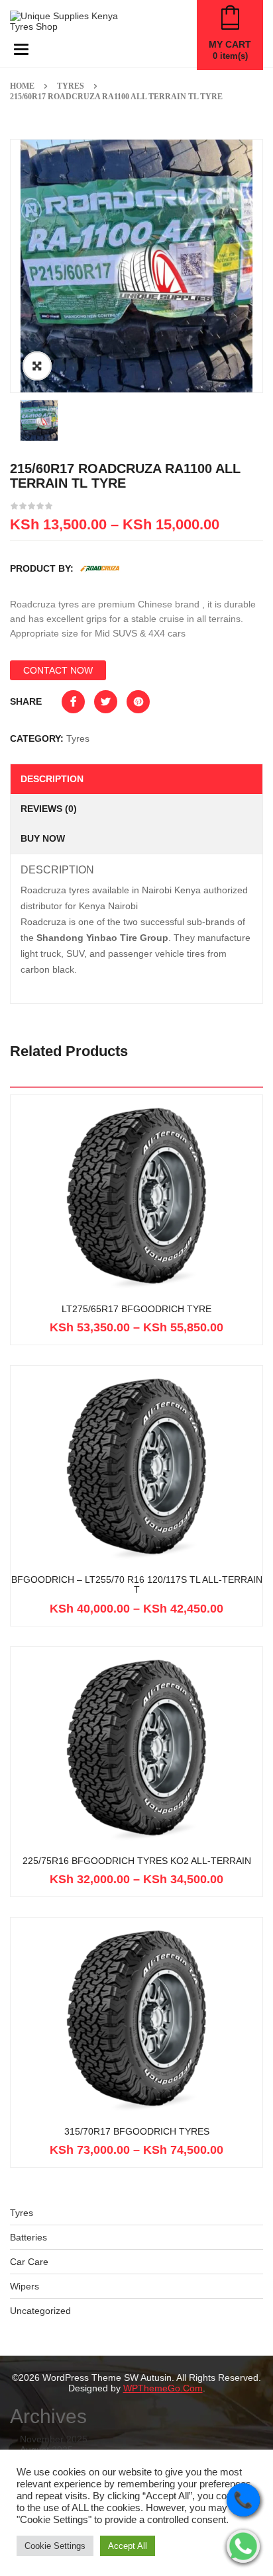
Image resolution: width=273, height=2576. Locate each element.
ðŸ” (37, 366)
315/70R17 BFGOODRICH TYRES (137, 2132)
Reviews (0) (49, 809)
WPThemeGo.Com (163, 2388)
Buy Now (43, 838)
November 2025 (54, 2439)
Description (52, 779)
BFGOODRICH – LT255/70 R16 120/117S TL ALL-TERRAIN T (137, 1585)
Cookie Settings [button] (55, 2546)
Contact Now (58, 670)
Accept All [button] (128, 2546)
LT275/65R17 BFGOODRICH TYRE (136, 1309)
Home (22, 86)
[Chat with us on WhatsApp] (243, 2546)
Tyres (71, 86)
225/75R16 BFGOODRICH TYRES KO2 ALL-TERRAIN (137, 1861)
